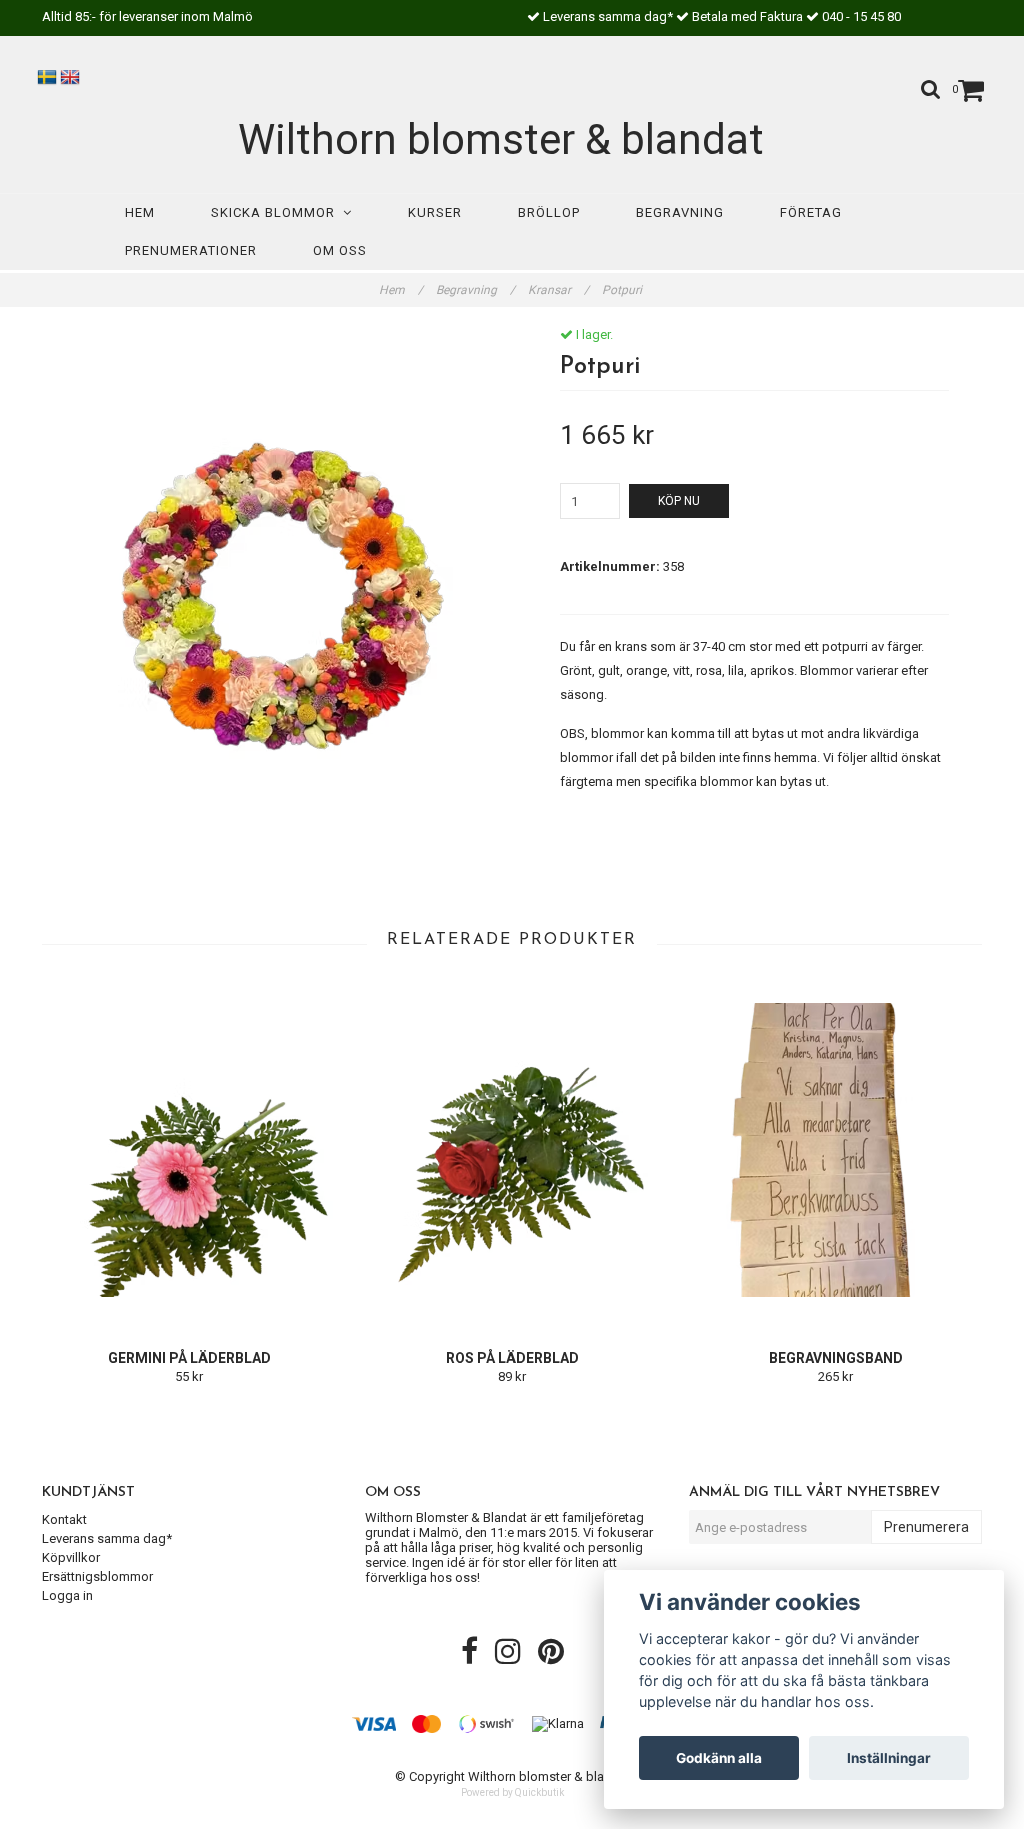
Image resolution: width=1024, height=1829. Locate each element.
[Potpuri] (269, 615)
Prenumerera (926, 1527)
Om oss (340, 250)
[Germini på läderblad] (189, 1150)
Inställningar (889, 1758)
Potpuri (623, 290)
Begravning (680, 212)
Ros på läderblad (512, 1358)
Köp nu (679, 501)
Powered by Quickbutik (512, 1792)
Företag (811, 212)
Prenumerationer (191, 250)
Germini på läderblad (189, 1358)
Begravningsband (836, 1358)
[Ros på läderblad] (512, 1150)
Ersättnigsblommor (97, 1576)
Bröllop (549, 212)
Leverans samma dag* (107, 1538)
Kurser (435, 212)
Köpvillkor (71, 1557)
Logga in (67, 1595)
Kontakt (64, 1519)
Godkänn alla (719, 1758)
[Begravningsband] (836, 1150)
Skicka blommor (277, 212)
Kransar (558, 290)
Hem (140, 212)
